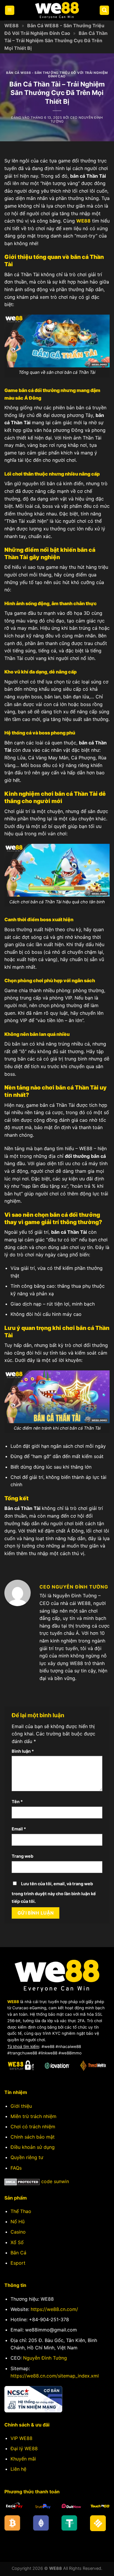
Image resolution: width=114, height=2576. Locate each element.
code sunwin (55, 2181)
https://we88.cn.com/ (54, 2309)
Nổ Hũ (18, 2222)
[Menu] (10, 10)
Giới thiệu (21, 2106)
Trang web (23, 1856)
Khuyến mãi (23, 2459)
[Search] (104, 10)
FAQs (16, 2168)
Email (19, 1829)
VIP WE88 (21, 2438)
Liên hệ (18, 2469)
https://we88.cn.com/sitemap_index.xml (55, 2376)
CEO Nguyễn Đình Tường (77, 119)
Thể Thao (21, 2211)
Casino (18, 2232)
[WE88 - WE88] (57, 10)
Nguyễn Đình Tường (45, 2358)
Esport (18, 2263)
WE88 (12, 26)
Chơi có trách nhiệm (33, 2127)
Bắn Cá (18, 2253)
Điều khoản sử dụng (33, 2147)
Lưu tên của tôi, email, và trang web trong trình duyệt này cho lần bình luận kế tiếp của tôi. (54, 1892)
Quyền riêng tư (27, 2157)
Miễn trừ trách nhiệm (33, 2116)
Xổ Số (17, 2242)
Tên (17, 1802)
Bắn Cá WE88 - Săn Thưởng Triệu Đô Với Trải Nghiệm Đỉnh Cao (57, 74)
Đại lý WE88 (24, 2448)
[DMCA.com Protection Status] (22, 2181)
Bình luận (23, 1751)
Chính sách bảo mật (33, 2137)
